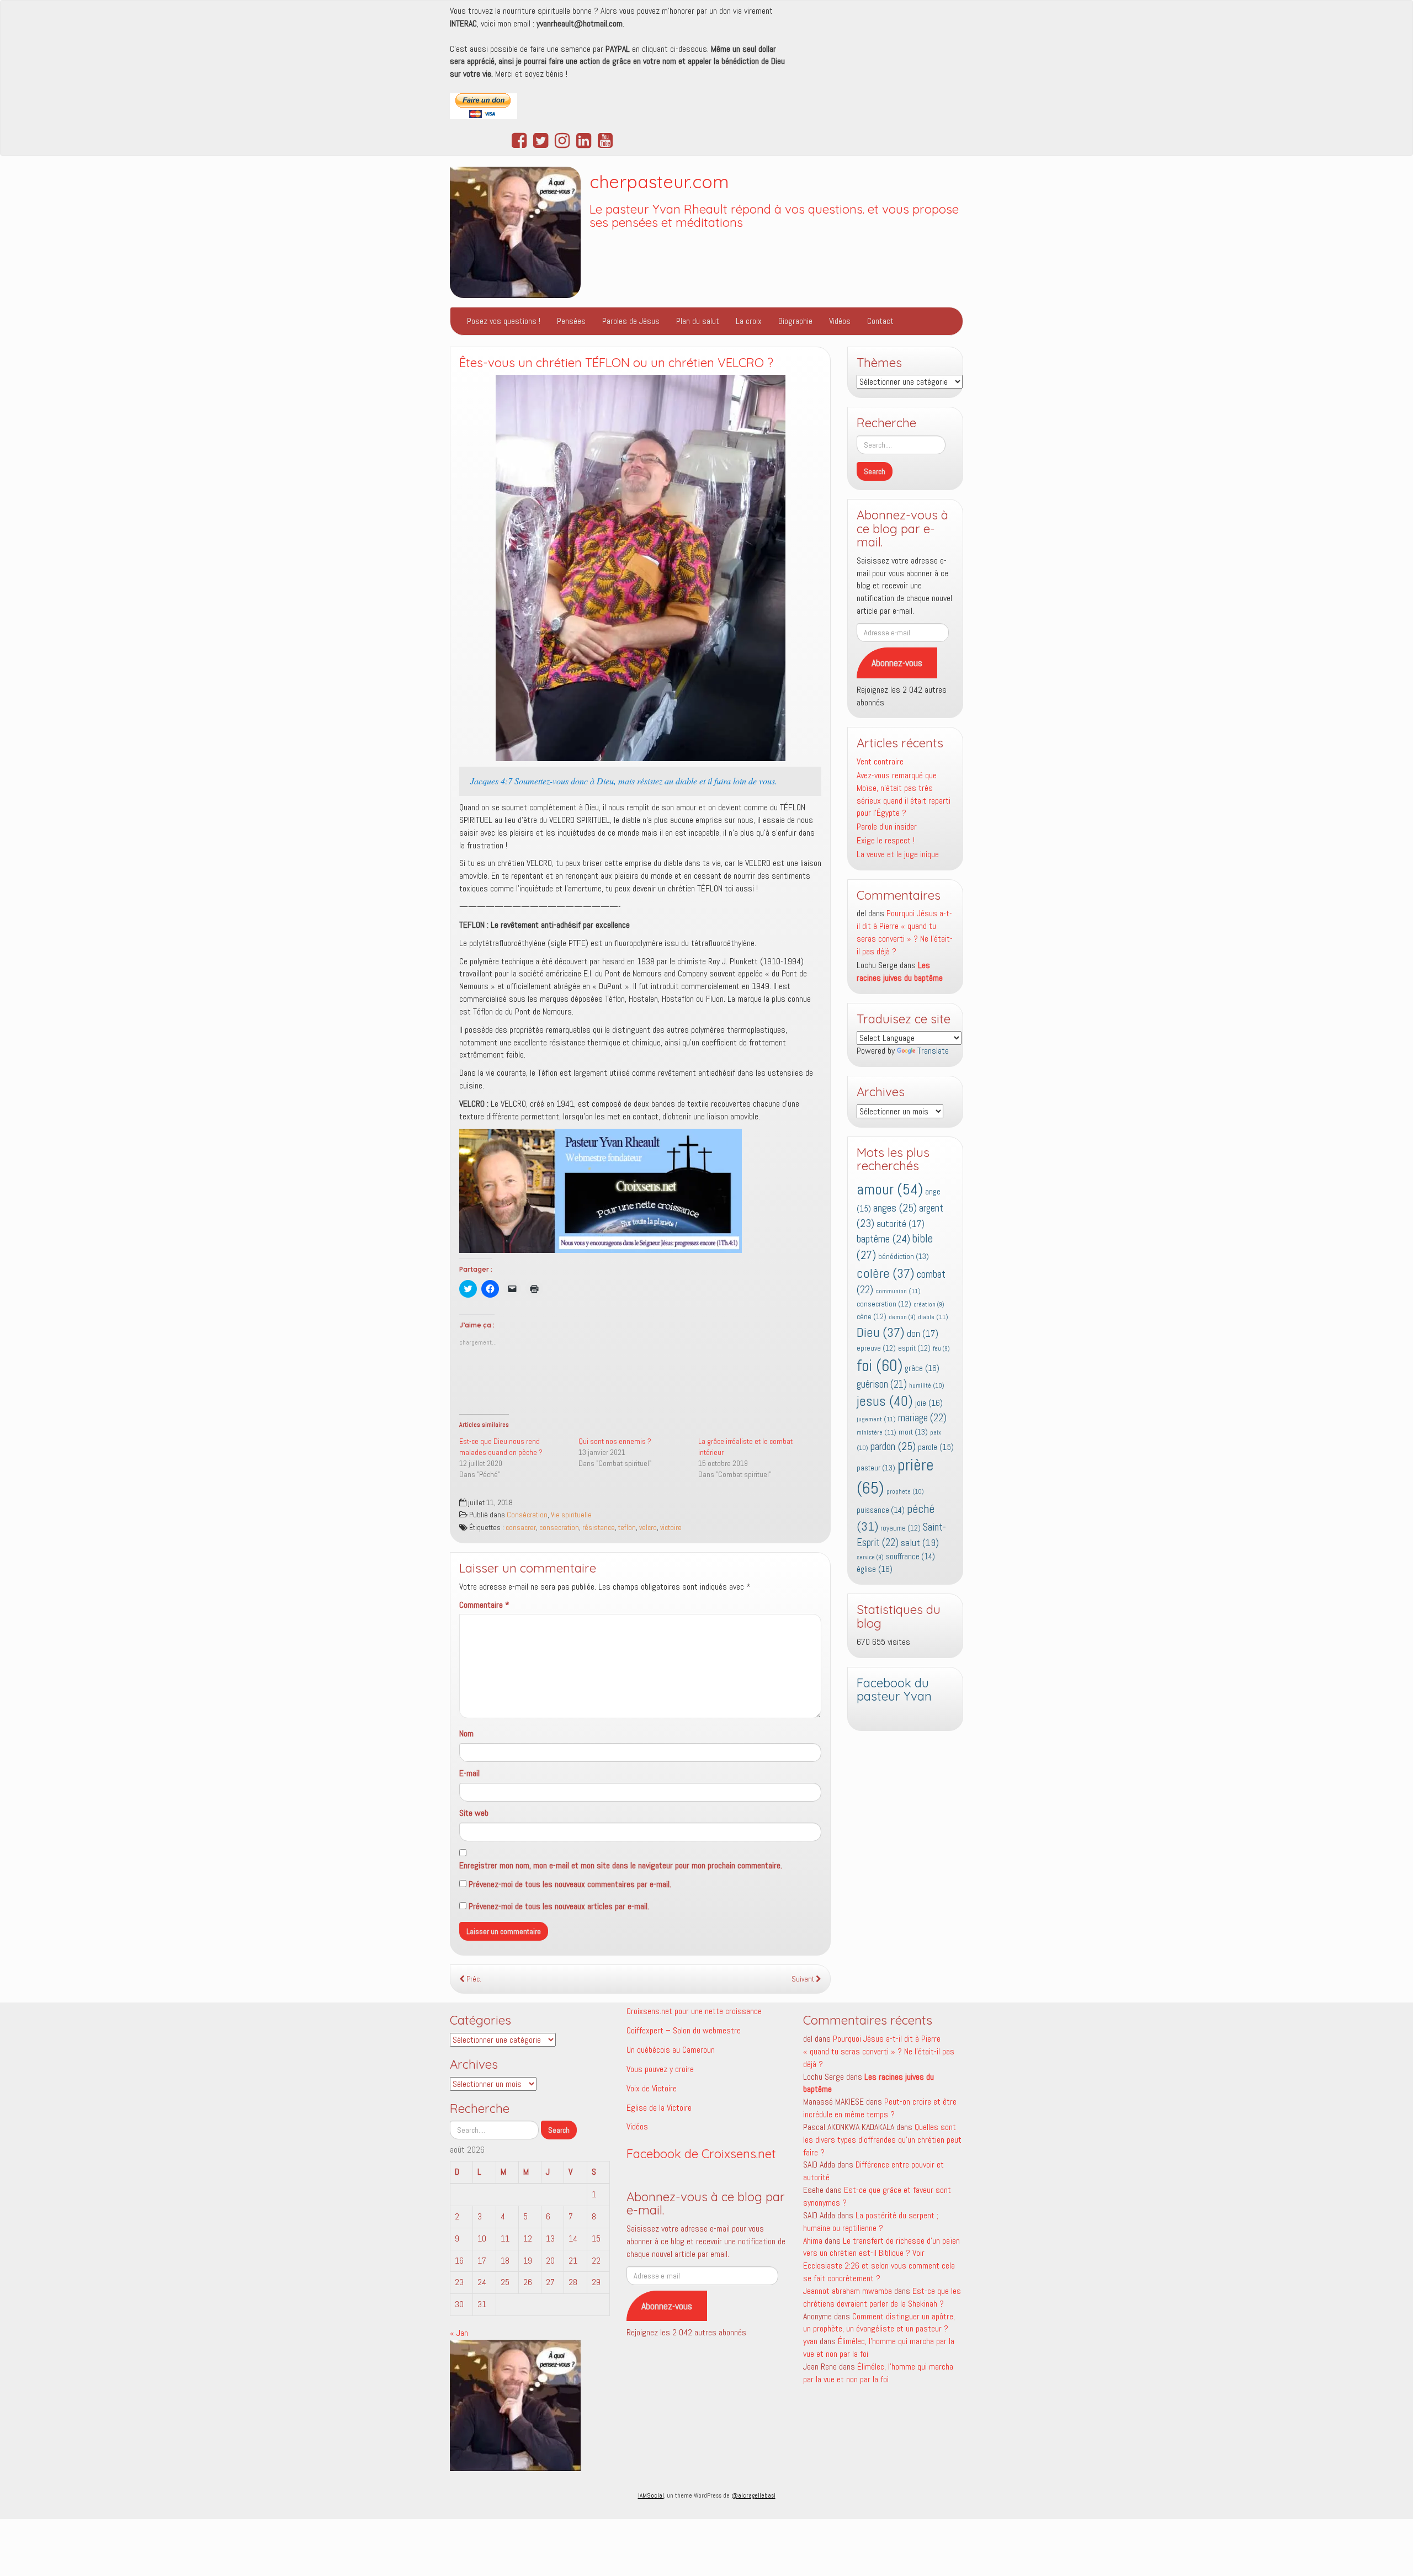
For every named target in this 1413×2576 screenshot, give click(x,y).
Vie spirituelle (571, 1515)
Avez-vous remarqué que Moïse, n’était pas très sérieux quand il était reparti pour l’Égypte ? (904, 794)
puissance (881, 1510)
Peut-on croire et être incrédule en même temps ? (880, 2108)
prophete (905, 1491)
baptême (883, 1239)
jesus (885, 1401)
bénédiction (904, 1256)
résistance (599, 1528)
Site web (474, 1813)
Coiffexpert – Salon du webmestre (684, 2030)
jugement (876, 1419)
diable (933, 1317)
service (870, 1557)
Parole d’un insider (887, 827)
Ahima (813, 2241)
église (875, 1569)
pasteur (876, 1468)
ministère (877, 1432)
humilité (927, 1385)
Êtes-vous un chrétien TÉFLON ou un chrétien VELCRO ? (616, 363)
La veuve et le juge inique (898, 854)
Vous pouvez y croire (660, 2069)
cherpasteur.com (659, 182)
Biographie (795, 321)
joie (929, 1403)
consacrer (521, 1528)
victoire (671, 1528)
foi (880, 1366)
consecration (559, 1528)
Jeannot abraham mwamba (848, 2291)
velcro (648, 1528)
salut (920, 1543)
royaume (901, 1528)
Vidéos (840, 321)
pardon (893, 1446)
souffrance (910, 1557)
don (923, 1334)
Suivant (804, 1979)
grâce (922, 1368)
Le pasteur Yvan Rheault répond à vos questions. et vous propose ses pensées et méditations (774, 216)
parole (936, 1447)
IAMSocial (651, 2495)
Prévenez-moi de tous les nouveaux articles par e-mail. (559, 1906)
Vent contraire (880, 761)
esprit (914, 1348)
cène (872, 1317)
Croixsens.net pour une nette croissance (694, 2011)
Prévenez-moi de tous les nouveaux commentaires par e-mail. (570, 1884)
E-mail (469, 1773)
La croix (749, 321)
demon (902, 1317)
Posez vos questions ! (504, 321)
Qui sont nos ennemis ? (615, 1441)
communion (898, 1291)
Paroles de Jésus (631, 321)
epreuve (876, 1348)
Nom (466, 1733)
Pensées (571, 321)
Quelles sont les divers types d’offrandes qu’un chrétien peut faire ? (882, 2140)
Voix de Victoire (652, 2088)
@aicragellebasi (753, 2495)
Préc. (473, 1979)
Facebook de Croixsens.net (701, 2154)
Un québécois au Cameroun (671, 2050)
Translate (933, 1051)
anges (895, 1208)
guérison (882, 1384)
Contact (880, 321)
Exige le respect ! (886, 840)
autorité (901, 1224)
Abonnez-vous (897, 663)
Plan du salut (698, 321)
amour (890, 1189)
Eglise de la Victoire (659, 2108)
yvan (810, 2341)
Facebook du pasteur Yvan (894, 1690)
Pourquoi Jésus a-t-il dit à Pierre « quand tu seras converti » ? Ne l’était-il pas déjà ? (905, 932)
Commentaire (484, 1605)
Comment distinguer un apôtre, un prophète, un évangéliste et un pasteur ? (879, 2323)
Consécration (527, 1515)
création (929, 1305)
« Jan (459, 2333)
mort (913, 1432)
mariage (922, 1418)
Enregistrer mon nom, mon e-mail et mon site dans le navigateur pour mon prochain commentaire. (621, 1865)
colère (886, 1273)
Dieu (881, 1332)
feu (941, 1349)
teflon (627, 1528)
